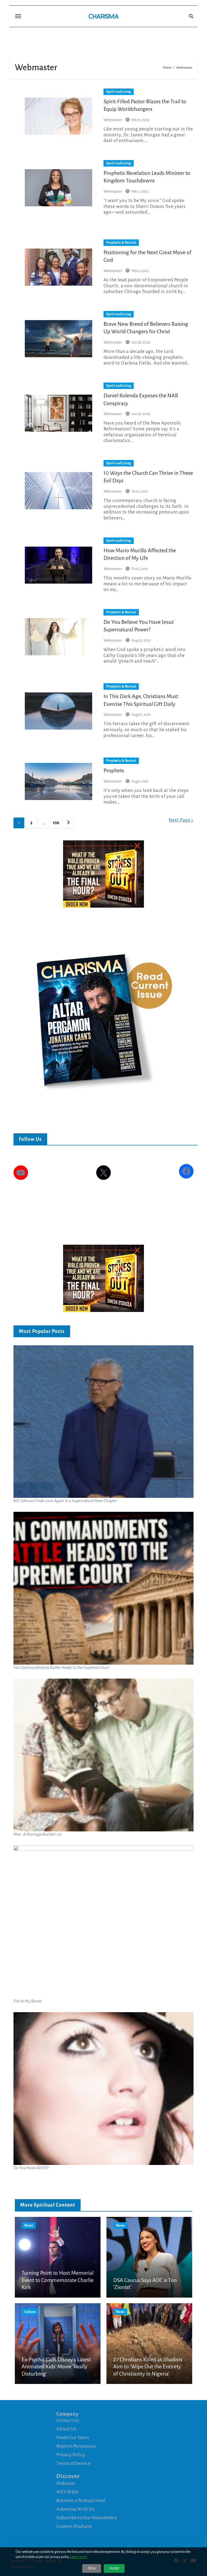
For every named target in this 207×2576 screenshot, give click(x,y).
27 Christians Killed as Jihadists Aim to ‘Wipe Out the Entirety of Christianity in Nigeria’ (148, 2367)
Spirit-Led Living (119, 92)
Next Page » (181, 820)
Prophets (114, 770)
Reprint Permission (76, 2446)
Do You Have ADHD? (31, 2168)
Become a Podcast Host (81, 2500)
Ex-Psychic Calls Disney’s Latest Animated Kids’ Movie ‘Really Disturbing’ (56, 2367)
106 (56, 823)
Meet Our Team (73, 2437)
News (29, 2225)
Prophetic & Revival (121, 243)
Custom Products (74, 2526)
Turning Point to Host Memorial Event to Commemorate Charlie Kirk (58, 2280)
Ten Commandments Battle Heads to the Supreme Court (61, 1668)
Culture (30, 2312)
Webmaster (113, 120)
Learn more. (79, 2557)
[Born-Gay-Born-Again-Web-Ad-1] (103, 874)
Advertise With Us (75, 2509)
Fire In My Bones (28, 2001)
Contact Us (68, 2420)
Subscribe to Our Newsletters (87, 2518)
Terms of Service (73, 2463)
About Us (66, 2429)
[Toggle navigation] (18, 16)
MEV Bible (67, 2492)
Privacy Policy (71, 2455)
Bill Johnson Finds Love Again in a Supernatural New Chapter (65, 1501)
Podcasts (65, 2483)
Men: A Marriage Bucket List (37, 1834)
